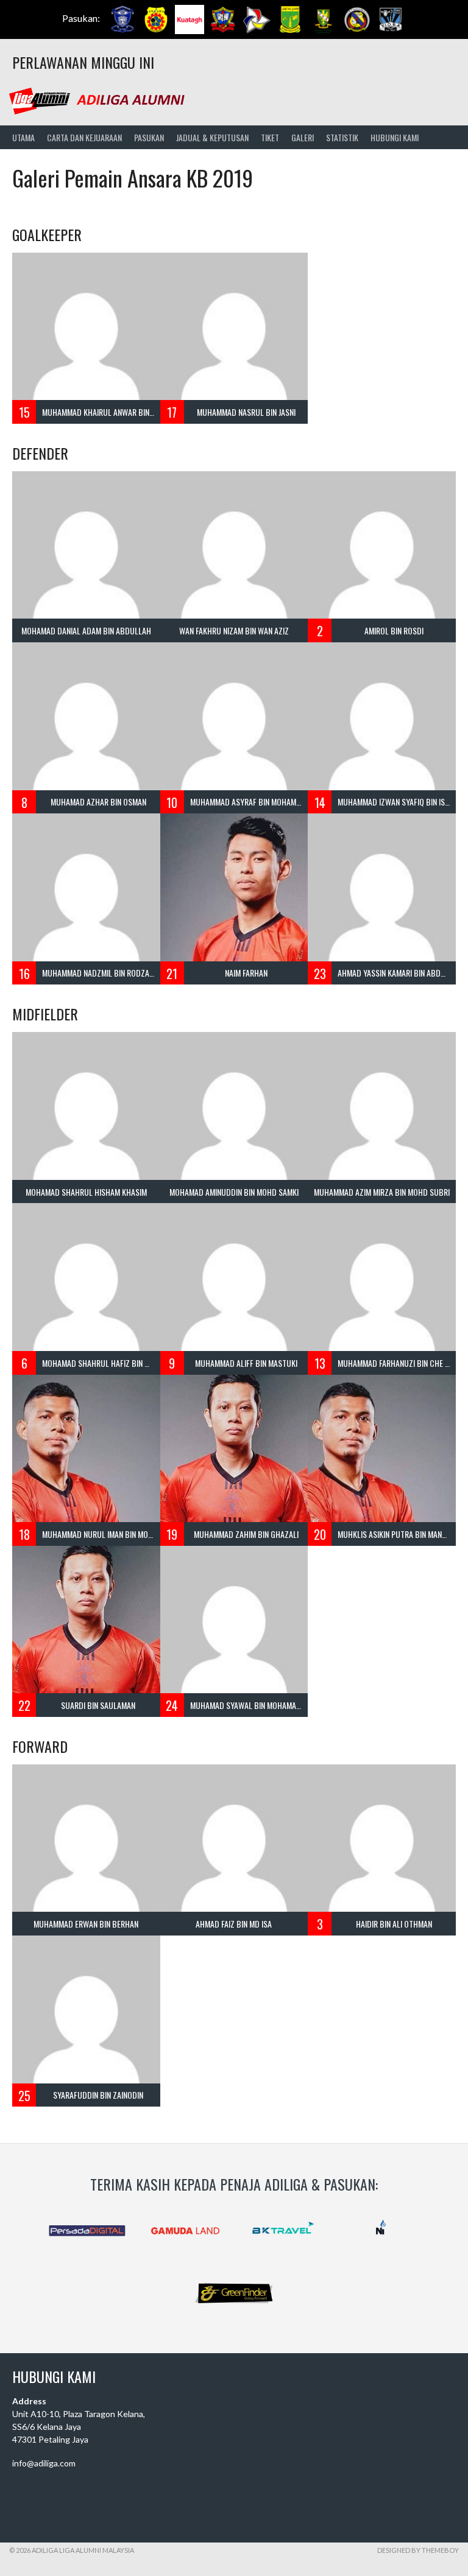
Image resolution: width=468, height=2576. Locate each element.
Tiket (270, 137)
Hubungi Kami (395, 137)
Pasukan (149, 137)
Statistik (342, 137)
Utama (23, 137)
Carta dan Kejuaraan (84, 137)
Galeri (303, 137)
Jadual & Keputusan (212, 137)
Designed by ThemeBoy (418, 2550)
